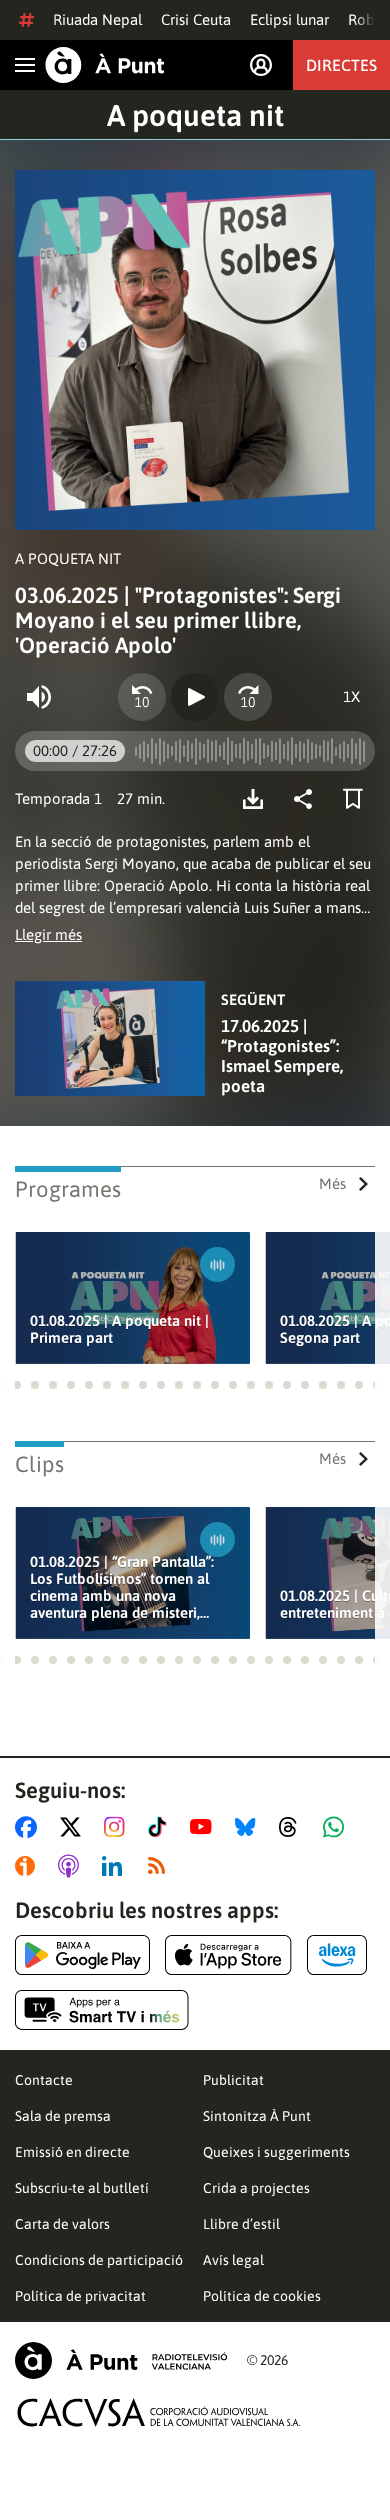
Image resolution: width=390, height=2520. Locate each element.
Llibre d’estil (241, 2224)
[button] (17, 1385)
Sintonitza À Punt (257, 2116)
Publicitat (233, 2080)
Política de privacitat (80, 2296)
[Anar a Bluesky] (249, 1827)
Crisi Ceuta (196, 19)
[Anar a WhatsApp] (337, 1827)
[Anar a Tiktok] (161, 1827)
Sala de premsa (63, 2116)
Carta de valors (62, 2224)
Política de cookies (262, 2296)
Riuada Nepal (97, 19)
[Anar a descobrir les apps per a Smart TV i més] (102, 2010)
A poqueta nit (195, 115)
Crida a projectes (256, 2188)
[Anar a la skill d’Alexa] (337, 1955)
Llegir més (48, 934)
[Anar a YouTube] (205, 1827)
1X (351, 696)
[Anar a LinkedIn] (116, 1866)
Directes (341, 65)
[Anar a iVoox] (29, 1866)
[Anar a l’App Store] (228, 1955)
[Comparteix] (308, 799)
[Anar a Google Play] (82, 1955)
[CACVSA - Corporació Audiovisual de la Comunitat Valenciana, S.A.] (159, 2412)
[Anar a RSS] (161, 1866)
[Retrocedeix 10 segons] (142, 697)
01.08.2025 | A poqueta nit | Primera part (119, 1329)
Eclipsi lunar (289, 19)
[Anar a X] (74, 1827)
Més (332, 1183)
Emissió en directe (72, 2152)
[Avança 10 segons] (248, 697)
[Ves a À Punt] (105, 65)
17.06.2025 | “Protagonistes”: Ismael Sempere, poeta (282, 1056)
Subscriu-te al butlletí (82, 2188)
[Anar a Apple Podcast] (72, 1866)
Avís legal (233, 2260)
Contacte (44, 2080)
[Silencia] (39, 697)
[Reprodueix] (195, 697)
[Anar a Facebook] (30, 1827)
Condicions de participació (99, 2260)
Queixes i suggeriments (276, 2152)
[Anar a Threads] (293, 1827)
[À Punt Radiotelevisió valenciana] (121, 2360)
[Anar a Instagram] (118, 1827)
